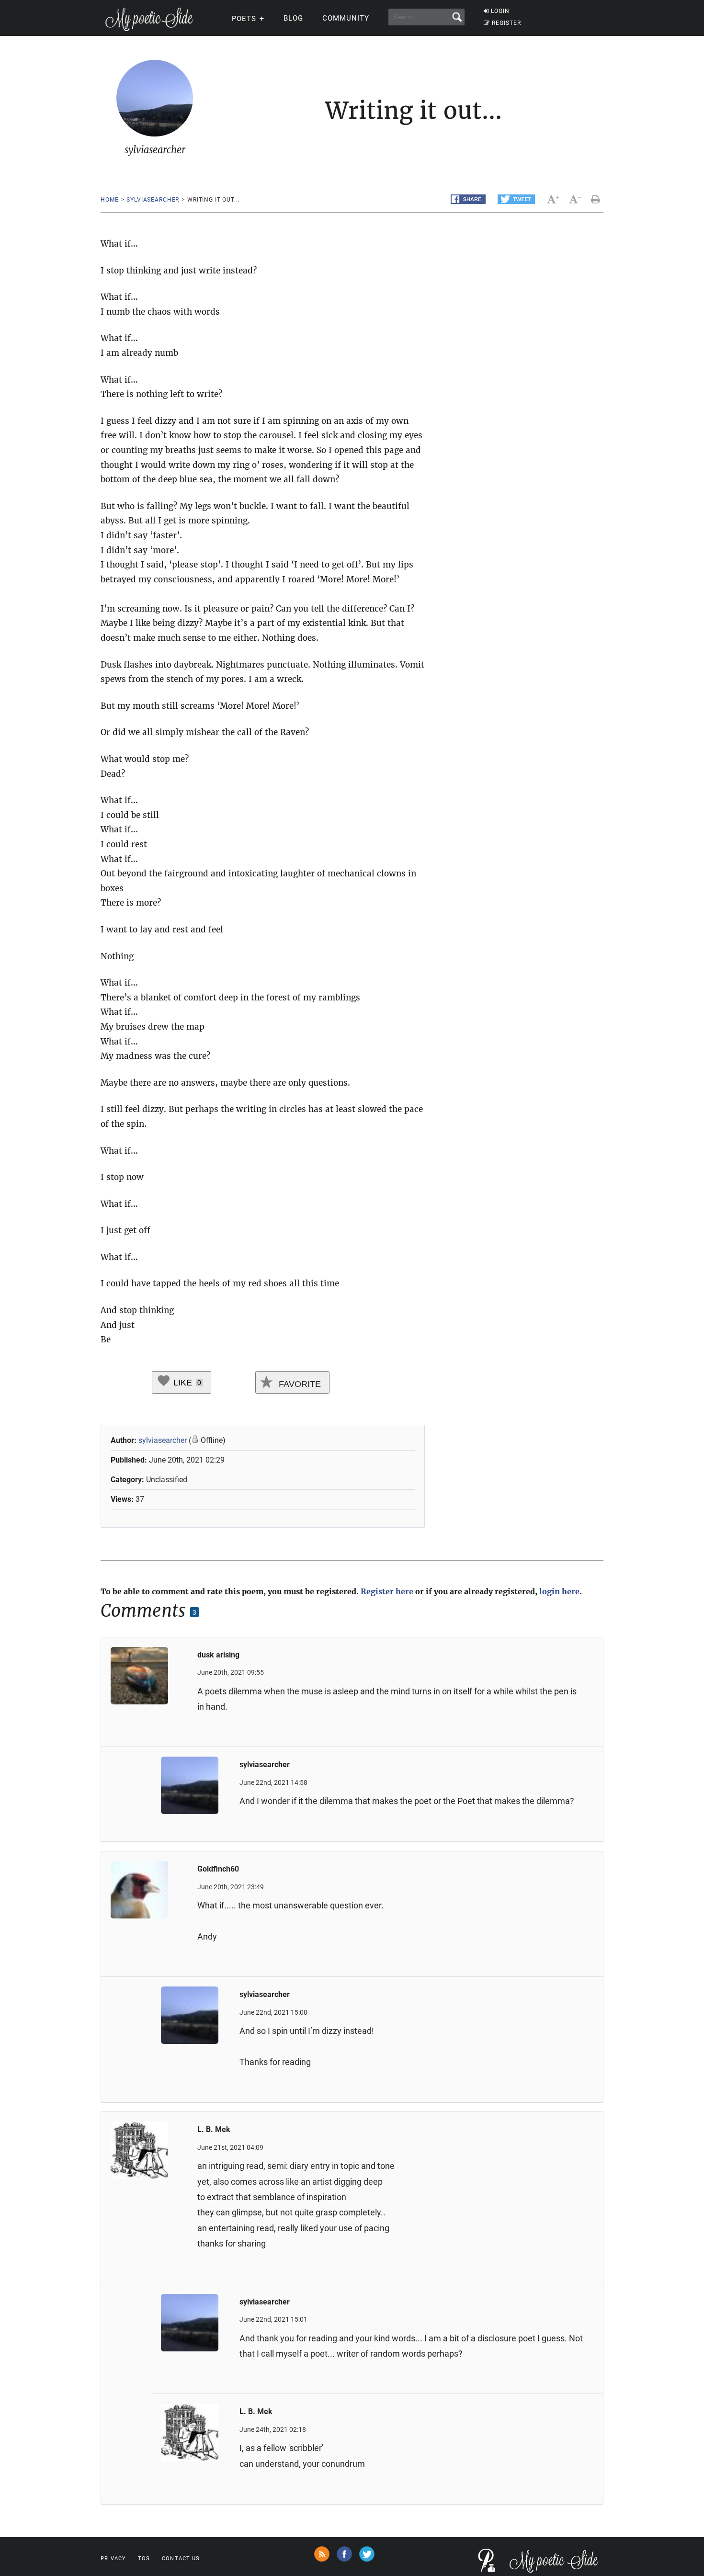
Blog (293, 18)
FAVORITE (299, 1384)
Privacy (113, 2559)
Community (346, 18)
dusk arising (218, 1655)
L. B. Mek (214, 2129)
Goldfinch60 (218, 1869)
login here (559, 1591)
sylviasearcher (153, 200)
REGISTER (506, 23)
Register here (387, 1591)
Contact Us (181, 2559)
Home (109, 200)
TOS (144, 2559)
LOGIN (500, 11)
